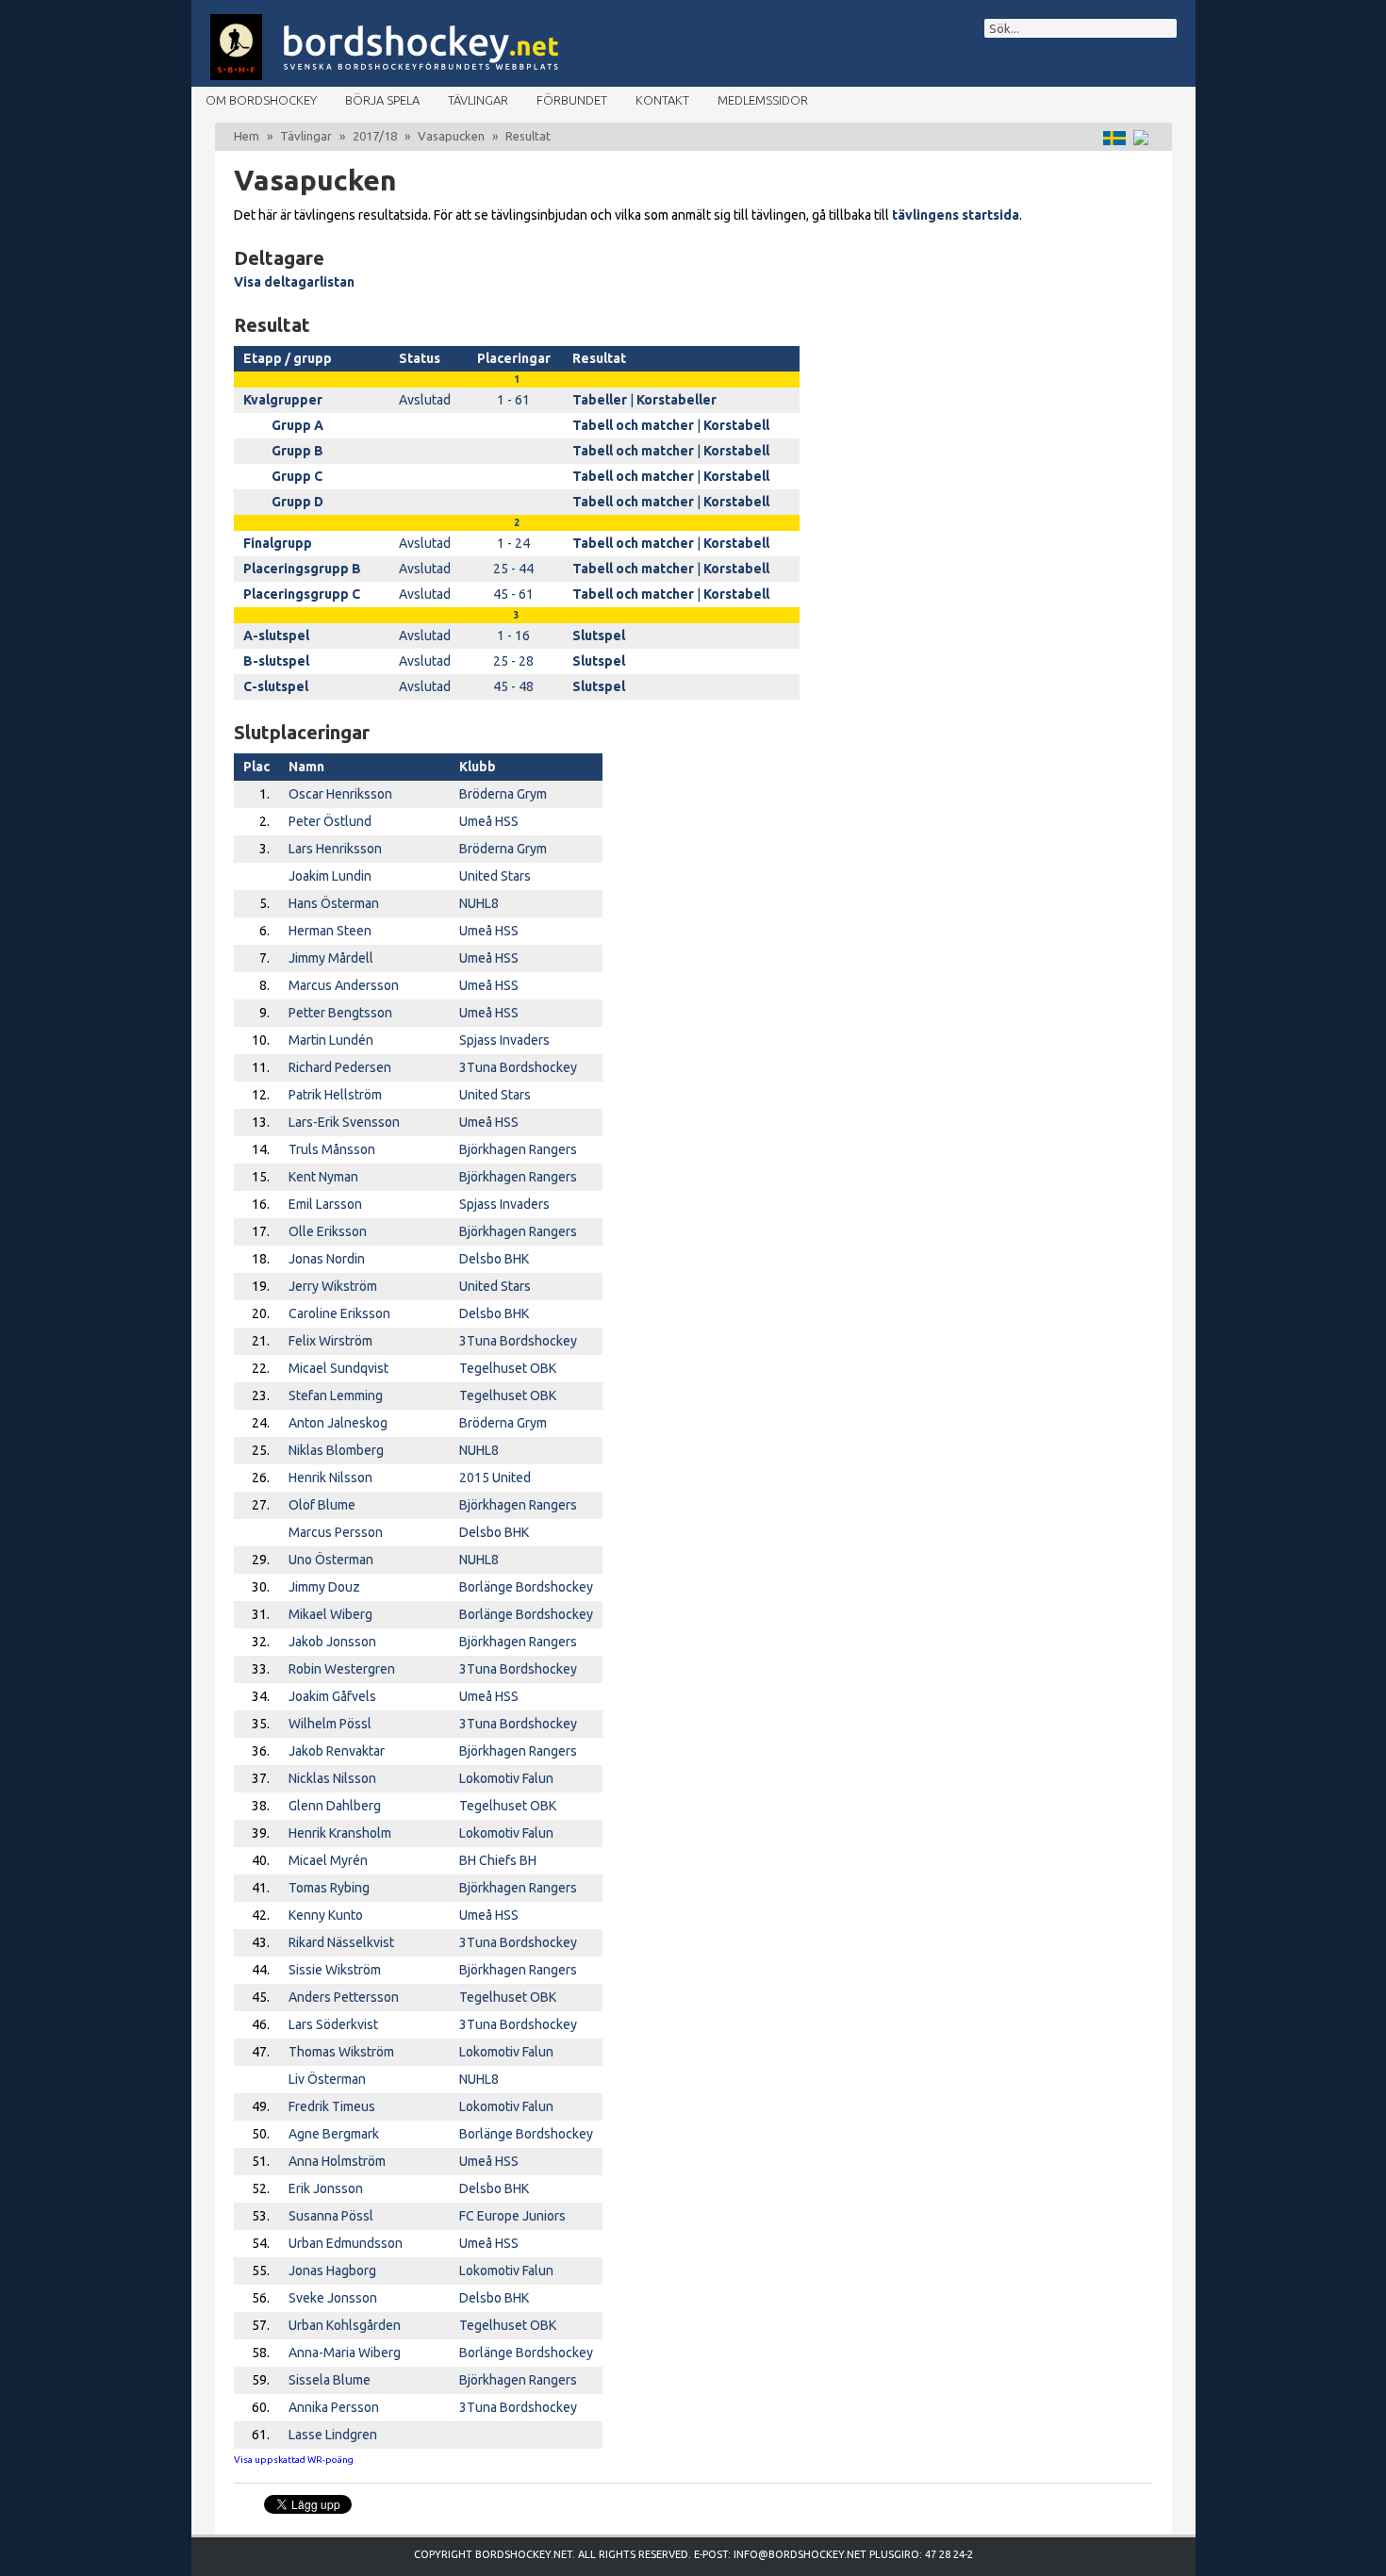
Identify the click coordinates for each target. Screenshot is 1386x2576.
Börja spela (382, 100)
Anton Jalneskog (338, 1423)
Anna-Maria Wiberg (345, 2353)
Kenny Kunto (326, 1915)
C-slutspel (276, 686)
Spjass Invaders (504, 1040)
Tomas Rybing (329, 1888)
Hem (247, 136)
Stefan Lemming (336, 1395)
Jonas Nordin (327, 1259)
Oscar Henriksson (340, 794)
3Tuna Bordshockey (518, 1067)
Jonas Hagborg (332, 2271)
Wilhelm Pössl (330, 1724)
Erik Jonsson (326, 2188)
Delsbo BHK (494, 1259)
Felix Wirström (330, 1341)
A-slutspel (276, 636)
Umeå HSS (489, 821)
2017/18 (375, 136)
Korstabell (736, 425)
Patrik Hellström (335, 1095)
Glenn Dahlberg (335, 1806)
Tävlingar (478, 100)
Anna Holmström (337, 2161)
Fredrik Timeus (332, 2106)
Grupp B (297, 451)
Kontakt (662, 100)
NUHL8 (479, 903)
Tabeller (600, 400)
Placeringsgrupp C (302, 594)
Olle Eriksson (328, 1231)
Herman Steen (330, 931)
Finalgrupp (278, 543)
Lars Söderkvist (333, 2024)
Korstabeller (676, 400)
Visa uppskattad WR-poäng (294, 2460)
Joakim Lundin (330, 876)
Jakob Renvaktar (337, 1751)
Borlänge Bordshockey (526, 1587)
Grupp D (297, 502)
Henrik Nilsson (330, 1478)
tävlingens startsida (956, 215)
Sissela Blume (330, 2380)
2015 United (495, 1478)
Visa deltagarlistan (294, 282)
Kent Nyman (323, 1177)
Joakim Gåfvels (332, 1696)
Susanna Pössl (331, 2216)
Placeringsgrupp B (302, 569)
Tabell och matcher (633, 425)
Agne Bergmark (334, 2134)
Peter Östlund (330, 821)
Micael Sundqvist (338, 1368)
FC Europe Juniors (512, 2216)
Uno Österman (331, 1560)
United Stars (495, 876)
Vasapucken (451, 136)
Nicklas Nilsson (332, 1778)
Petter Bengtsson (340, 1013)
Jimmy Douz (324, 1587)
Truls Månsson (332, 1149)
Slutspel (599, 636)
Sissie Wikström (335, 1970)
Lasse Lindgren (333, 2435)
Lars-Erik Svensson (344, 1122)
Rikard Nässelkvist (341, 1942)
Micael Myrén (328, 1860)
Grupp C (297, 476)
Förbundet (572, 100)
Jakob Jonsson (332, 1642)
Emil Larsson (325, 1204)
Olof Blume (322, 1505)
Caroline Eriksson (339, 1313)
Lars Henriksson (335, 849)
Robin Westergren (342, 1669)
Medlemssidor (763, 100)
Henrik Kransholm (340, 1833)
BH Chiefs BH (498, 1860)
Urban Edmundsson (346, 2243)
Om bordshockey (261, 100)
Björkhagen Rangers (518, 1149)
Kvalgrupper (283, 400)
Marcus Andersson (344, 985)
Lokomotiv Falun (506, 1778)
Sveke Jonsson (333, 2298)
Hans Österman (334, 903)
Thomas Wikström (341, 2052)
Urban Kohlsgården (345, 2325)
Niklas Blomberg (336, 1450)
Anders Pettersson (344, 1997)
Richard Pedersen (340, 1067)
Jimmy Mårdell (331, 958)
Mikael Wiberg (330, 1614)
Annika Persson (334, 2407)
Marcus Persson (336, 1532)
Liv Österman (327, 2079)
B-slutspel (276, 661)
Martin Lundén (331, 1040)
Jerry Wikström (333, 1286)
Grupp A (297, 425)
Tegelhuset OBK (508, 1368)
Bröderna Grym (503, 794)
